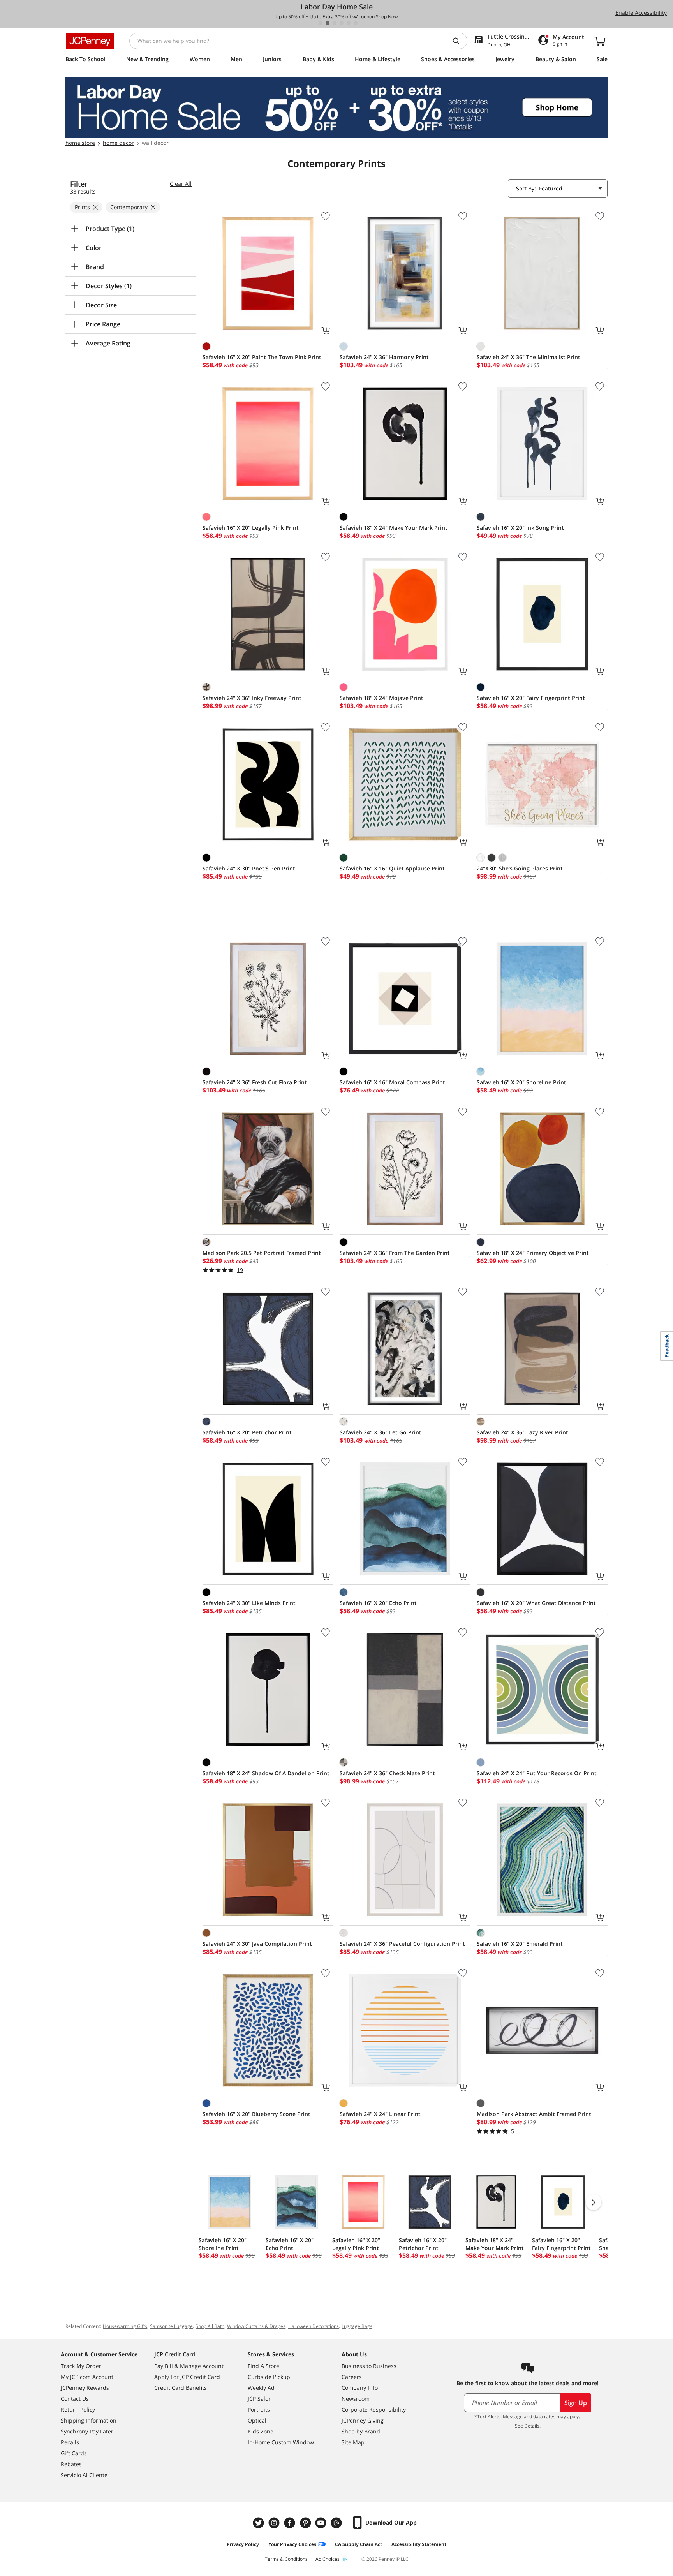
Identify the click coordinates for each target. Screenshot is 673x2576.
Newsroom (356, 2399)
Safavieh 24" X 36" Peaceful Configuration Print (402, 1944)
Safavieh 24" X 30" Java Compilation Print (257, 1944)
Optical (257, 2420)
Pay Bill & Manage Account (189, 2366)
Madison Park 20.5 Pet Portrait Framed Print (262, 1253)
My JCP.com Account (87, 2377)
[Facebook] (291, 2523)
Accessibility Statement (419, 2544)
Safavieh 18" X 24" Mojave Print (381, 698)
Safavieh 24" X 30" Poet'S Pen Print (249, 868)
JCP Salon (260, 2399)
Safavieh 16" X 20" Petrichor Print (247, 1432)
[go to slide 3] (335, 23)
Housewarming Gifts (125, 2326)
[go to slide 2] (328, 23)
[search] (459, 41)
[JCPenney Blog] (337, 2523)
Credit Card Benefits (181, 2388)
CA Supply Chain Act (359, 2544)
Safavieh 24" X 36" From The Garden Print (395, 1253)
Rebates (71, 2464)
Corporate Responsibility (374, 2409)
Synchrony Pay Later (87, 2431)
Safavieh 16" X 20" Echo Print (378, 1603)
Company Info (360, 2388)
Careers (352, 2377)
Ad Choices (328, 2559)
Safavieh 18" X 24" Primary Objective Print (533, 1253)
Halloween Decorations (314, 2326)
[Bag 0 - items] (600, 41)
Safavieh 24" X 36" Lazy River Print (522, 1432)
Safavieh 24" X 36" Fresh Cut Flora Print (255, 1082)
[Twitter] (259, 2523)
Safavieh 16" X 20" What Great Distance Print (536, 1603)
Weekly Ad (261, 2388)
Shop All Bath (210, 2326)
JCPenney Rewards (85, 2388)
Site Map (353, 2442)
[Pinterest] (306, 2523)
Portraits (259, 2409)
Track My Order (81, 2366)
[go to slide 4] (342, 23)
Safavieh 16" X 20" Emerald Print (520, 1944)
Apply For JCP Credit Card (187, 2377)
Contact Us (75, 2399)
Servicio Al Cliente (84, 2475)
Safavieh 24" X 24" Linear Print (380, 2114)
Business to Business (369, 2366)
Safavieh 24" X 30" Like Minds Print (249, 1603)
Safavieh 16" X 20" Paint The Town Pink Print (262, 357)
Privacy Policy (243, 2544)
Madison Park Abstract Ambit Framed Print (534, 2114)
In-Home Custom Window (281, 2442)
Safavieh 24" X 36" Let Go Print (381, 1432)
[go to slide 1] (321, 23)
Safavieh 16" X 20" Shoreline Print (521, 1082)
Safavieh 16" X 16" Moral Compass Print (392, 1082)
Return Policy (78, 2409)
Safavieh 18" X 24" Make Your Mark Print (394, 528)
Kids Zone (261, 2431)
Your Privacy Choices (292, 2544)
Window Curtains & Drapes (256, 2326)
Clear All (181, 184)
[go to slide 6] (356, 23)
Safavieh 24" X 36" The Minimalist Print (529, 357)
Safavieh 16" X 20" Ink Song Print (520, 528)
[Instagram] (275, 2523)
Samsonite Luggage (171, 2326)
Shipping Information (89, 2420)
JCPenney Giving (363, 2420)
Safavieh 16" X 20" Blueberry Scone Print (256, 2114)
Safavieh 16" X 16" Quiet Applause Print (392, 868)
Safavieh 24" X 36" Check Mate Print (387, 1773)
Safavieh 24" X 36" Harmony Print (384, 357)
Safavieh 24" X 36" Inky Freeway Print (252, 698)
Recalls (70, 2442)
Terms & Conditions (286, 2559)
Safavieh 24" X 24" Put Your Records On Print (537, 1773)
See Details (527, 2426)
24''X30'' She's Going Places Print (520, 868)
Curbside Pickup (269, 2377)
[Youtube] (322, 2523)
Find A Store (263, 2366)
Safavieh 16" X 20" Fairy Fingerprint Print (531, 698)
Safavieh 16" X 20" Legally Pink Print (251, 528)
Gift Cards (74, 2453)
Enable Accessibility (641, 13)
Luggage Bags (357, 2326)
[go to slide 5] (349, 23)
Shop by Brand (361, 2431)
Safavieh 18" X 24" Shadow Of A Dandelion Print (266, 1773)
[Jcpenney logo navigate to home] (90, 41)
